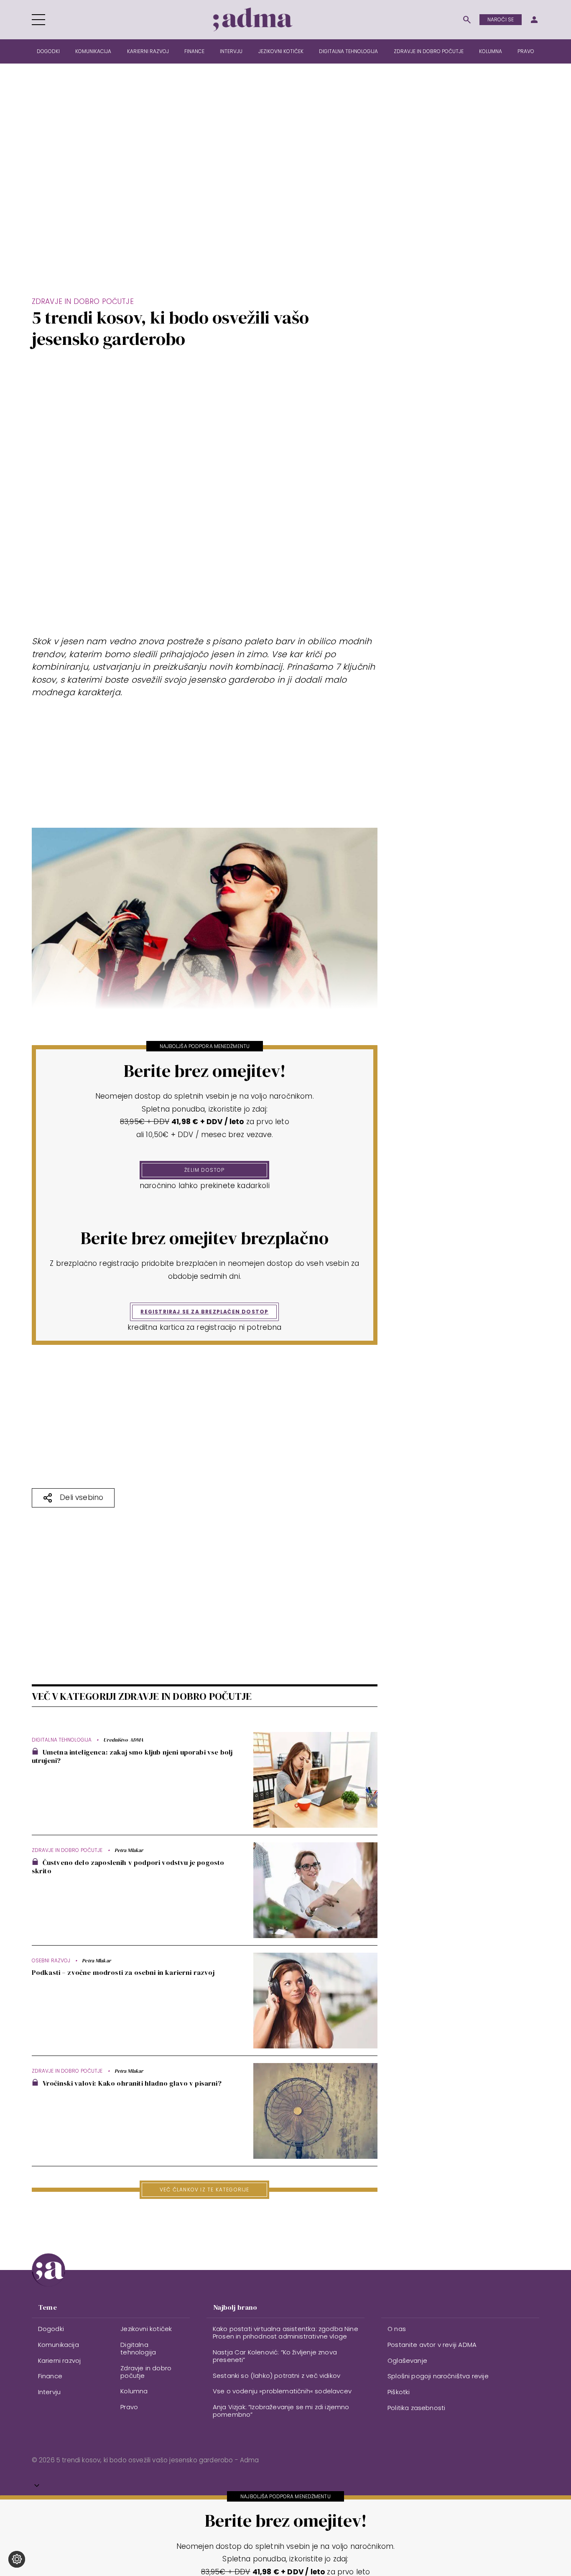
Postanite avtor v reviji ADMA (432, 2345)
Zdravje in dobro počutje (429, 51)
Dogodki (48, 51)
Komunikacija (93, 51)
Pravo (526, 51)
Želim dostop (204, 1170)
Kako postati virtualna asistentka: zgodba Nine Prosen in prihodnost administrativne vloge (285, 2332)
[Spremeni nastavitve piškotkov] (17, 2559)
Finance (194, 51)
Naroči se (501, 19)
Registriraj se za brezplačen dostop (204, 1312)
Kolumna (491, 51)
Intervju (231, 51)
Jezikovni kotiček (281, 51)
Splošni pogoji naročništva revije (438, 2376)
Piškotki (399, 2392)
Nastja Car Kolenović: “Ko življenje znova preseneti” (275, 2356)
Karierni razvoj (148, 51)
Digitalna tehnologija (348, 51)
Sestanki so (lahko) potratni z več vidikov (277, 2376)
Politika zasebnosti (416, 2408)
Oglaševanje (407, 2360)
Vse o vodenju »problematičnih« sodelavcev (282, 2391)
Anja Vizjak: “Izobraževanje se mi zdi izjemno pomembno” (281, 2411)
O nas (397, 2329)
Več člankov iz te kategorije (205, 2190)
